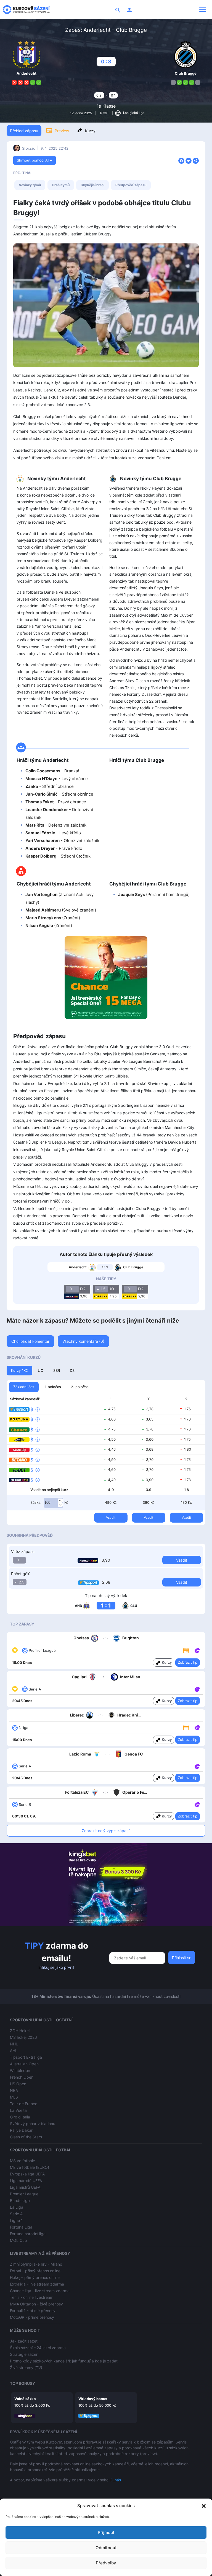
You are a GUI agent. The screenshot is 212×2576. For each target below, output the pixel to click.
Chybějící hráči (92, 185)
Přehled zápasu (24, 131)
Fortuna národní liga (28, 2234)
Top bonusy (22, 2383)
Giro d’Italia (20, 2117)
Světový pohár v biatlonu (33, 2124)
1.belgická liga (133, 113)
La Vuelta (18, 2110)
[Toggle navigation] (203, 10)
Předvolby (106, 2563)
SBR (57, 1370)
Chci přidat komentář (30, 1341)
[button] (204, 2506)
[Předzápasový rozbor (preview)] (186, 1650)
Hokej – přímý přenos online (35, 2277)
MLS (14, 2097)
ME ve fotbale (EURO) (30, 2167)
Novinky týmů (30, 185)
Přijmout (106, 2532)
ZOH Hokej (20, 2031)
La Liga (17, 2207)
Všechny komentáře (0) (83, 1341)
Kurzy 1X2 (19, 1370)
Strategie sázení (25, 2354)
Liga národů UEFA (26, 2181)
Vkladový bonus (93, 2399)
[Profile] (129, 10)
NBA (14, 2090)
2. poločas (80, 1387)
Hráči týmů (61, 185)
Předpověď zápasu (131, 185)
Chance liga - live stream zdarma (40, 2291)
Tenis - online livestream (32, 2297)
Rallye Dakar (21, 2130)
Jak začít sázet (24, 2341)
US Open (18, 2084)
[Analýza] (197, 1650)
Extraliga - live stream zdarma (37, 2284)
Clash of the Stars (26, 2137)
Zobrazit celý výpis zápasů (106, 1831)
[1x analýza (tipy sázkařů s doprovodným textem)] (197, 1650)
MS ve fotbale (22, 2161)
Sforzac (29, 148)
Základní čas (24, 1387)
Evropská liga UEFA (27, 2174)
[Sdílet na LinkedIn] (196, 160)
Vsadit (111, 1517)
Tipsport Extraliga (26, 2057)
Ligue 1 (16, 2220)
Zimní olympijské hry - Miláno (36, 2264)
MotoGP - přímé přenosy (32, 2317)
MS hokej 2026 (23, 2037)
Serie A (16, 2214)
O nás (116, 2480)
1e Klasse (106, 106)
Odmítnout (106, 2548)
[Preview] (186, 1650)
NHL (14, 2044)
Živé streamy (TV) (26, 2368)
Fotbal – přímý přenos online (35, 2271)
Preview (62, 131)
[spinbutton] (54, 1503)
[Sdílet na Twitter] (189, 160)
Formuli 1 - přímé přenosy (33, 2311)
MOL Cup (18, 2240)
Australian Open (24, 2064)
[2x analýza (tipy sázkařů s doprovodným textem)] (197, 1727)
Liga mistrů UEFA (25, 2187)
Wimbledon (20, 2070)
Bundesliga (20, 2200)
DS (72, 1370)
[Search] (118, 10)
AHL (14, 2051)
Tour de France (24, 2104)
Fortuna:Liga (21, 2227)
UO (41, 1370)
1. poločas (53, 1387)
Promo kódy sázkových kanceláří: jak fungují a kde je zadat (64, 2361)
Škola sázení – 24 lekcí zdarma (38, 2348)
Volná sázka (25, 2399)
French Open (22, 2077)
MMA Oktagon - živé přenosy (36, 2304)
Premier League (24, 2194)
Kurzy (90, 131)
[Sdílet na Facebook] (181, 160)
